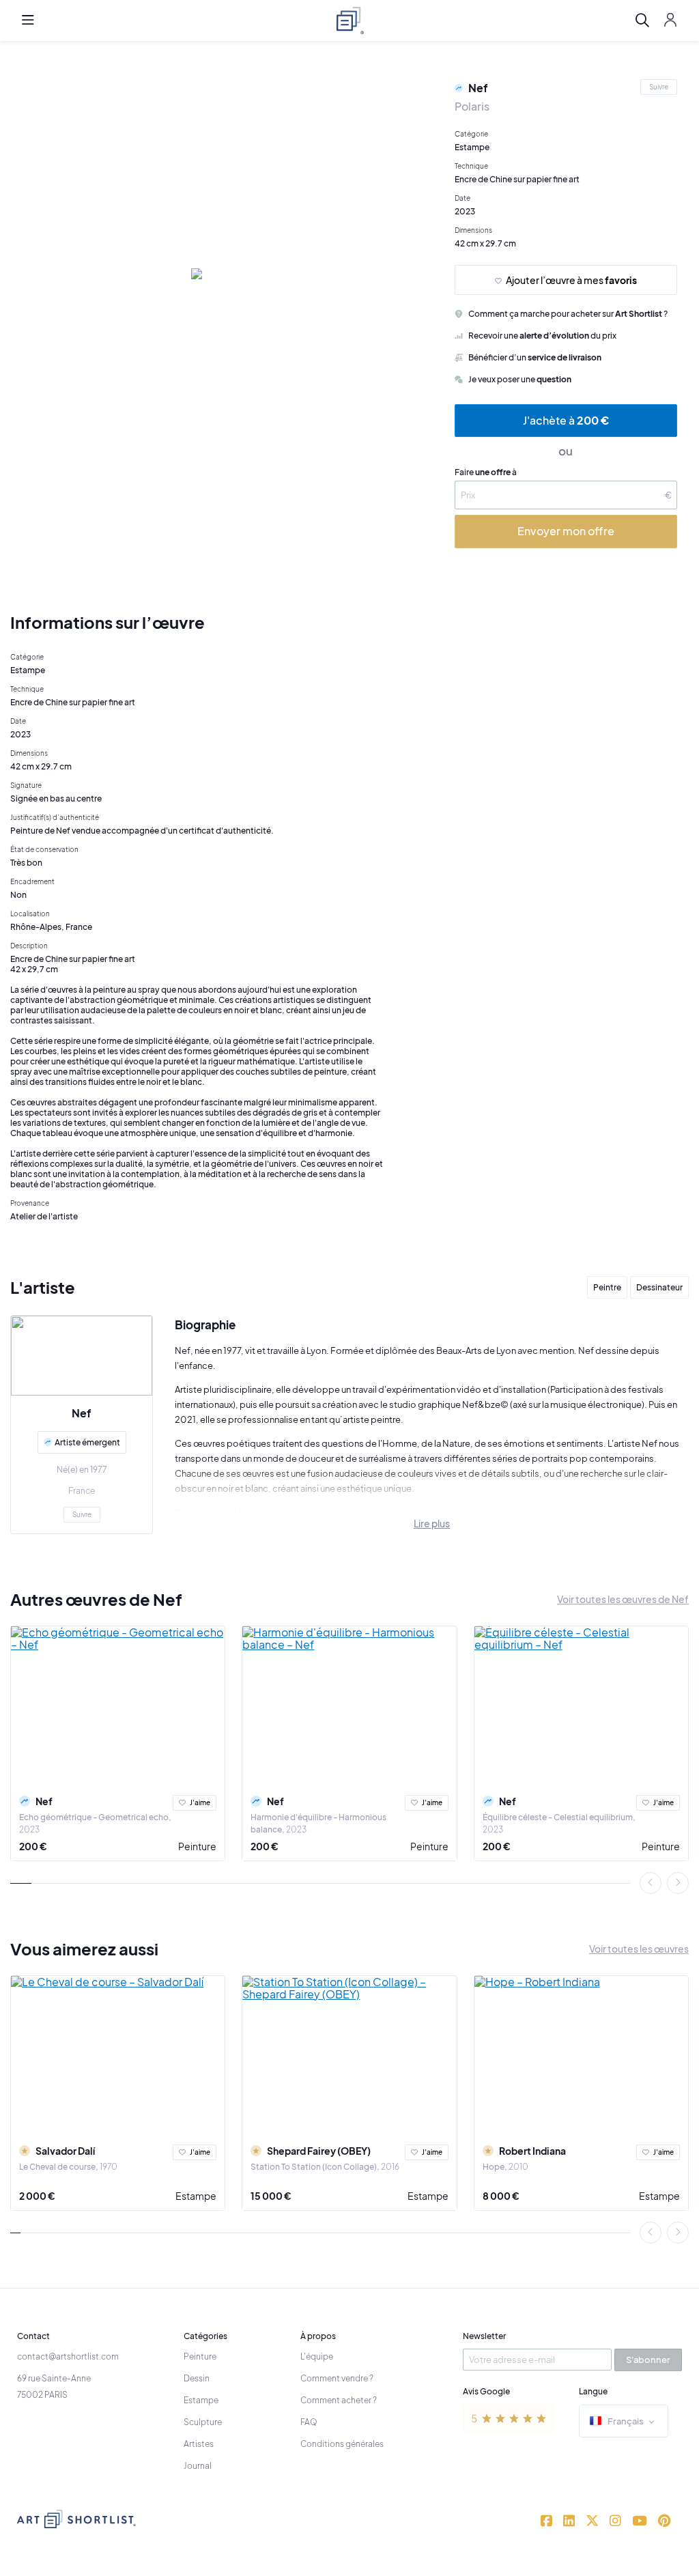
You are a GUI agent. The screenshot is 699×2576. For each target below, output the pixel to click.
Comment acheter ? (339, 2400)
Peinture (197, 1846)
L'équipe (317, 2356)
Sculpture (203, 2422)
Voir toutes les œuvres (639, 1949)
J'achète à (566, 420)
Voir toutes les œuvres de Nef (623, 1599)
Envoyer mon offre (566, 531)
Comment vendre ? (337, 2378)
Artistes (199, 2444)
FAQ (309, 2422)
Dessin (197, 2378)
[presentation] (651, 1883)
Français (626, 2421)
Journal (198, 2466)
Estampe (196, 2196)
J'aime (200, 1802)
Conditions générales (342, 2444)
